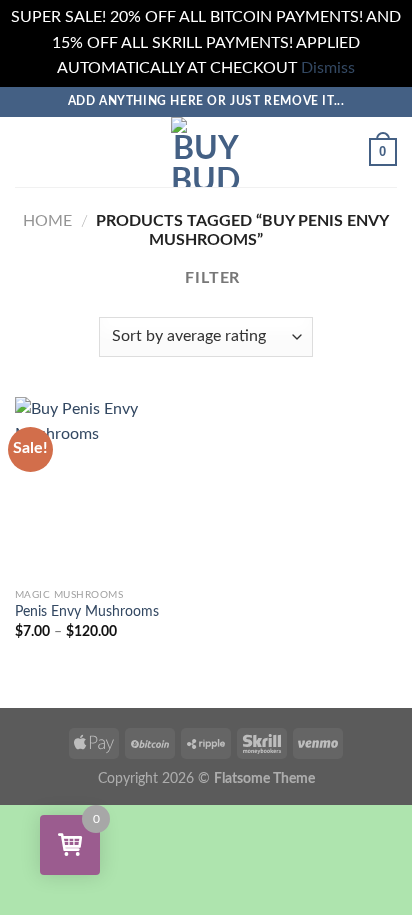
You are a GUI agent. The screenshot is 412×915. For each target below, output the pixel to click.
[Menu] (27, 151)
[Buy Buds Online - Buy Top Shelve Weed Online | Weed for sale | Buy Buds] (206, 152)
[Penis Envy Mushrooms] (105, 487)
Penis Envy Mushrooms (87, 612)
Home (47, 221)
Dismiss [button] (328, 68)
